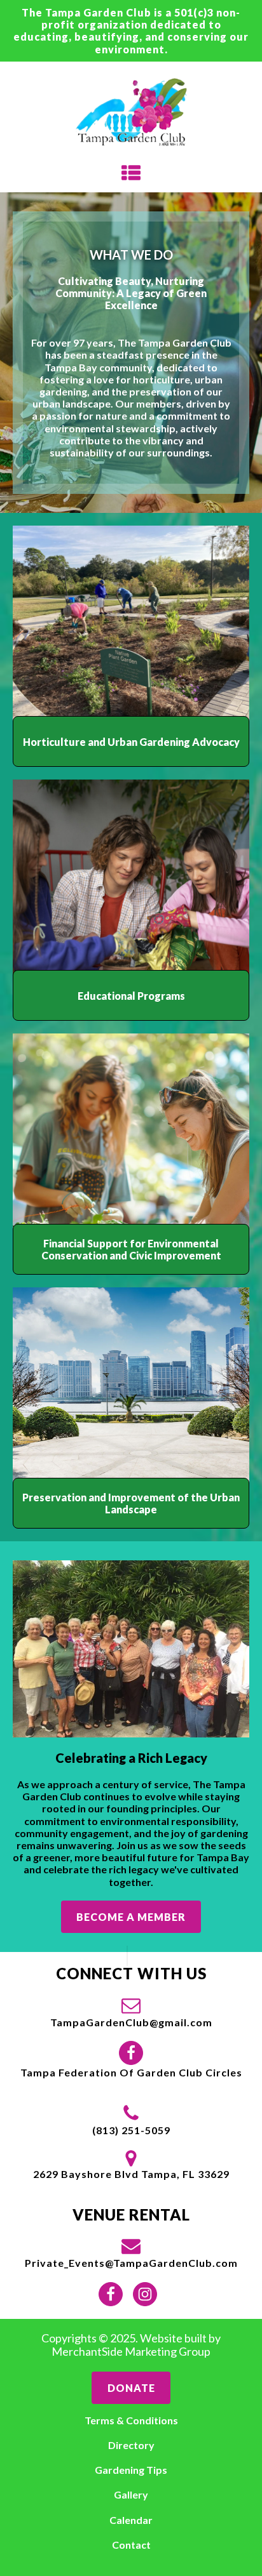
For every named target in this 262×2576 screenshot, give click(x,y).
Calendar (131, 2520)
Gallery (131, 2494)
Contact (131, 2545)
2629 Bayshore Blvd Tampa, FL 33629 (131, 2174)
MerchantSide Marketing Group (131, 2352)
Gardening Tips (131, 2470)
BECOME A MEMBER (131, 1917)
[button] (131, 2012)
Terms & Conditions (131, 2420)
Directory (131, 2445)
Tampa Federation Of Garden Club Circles (131, 2072)
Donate (131, 2388)
